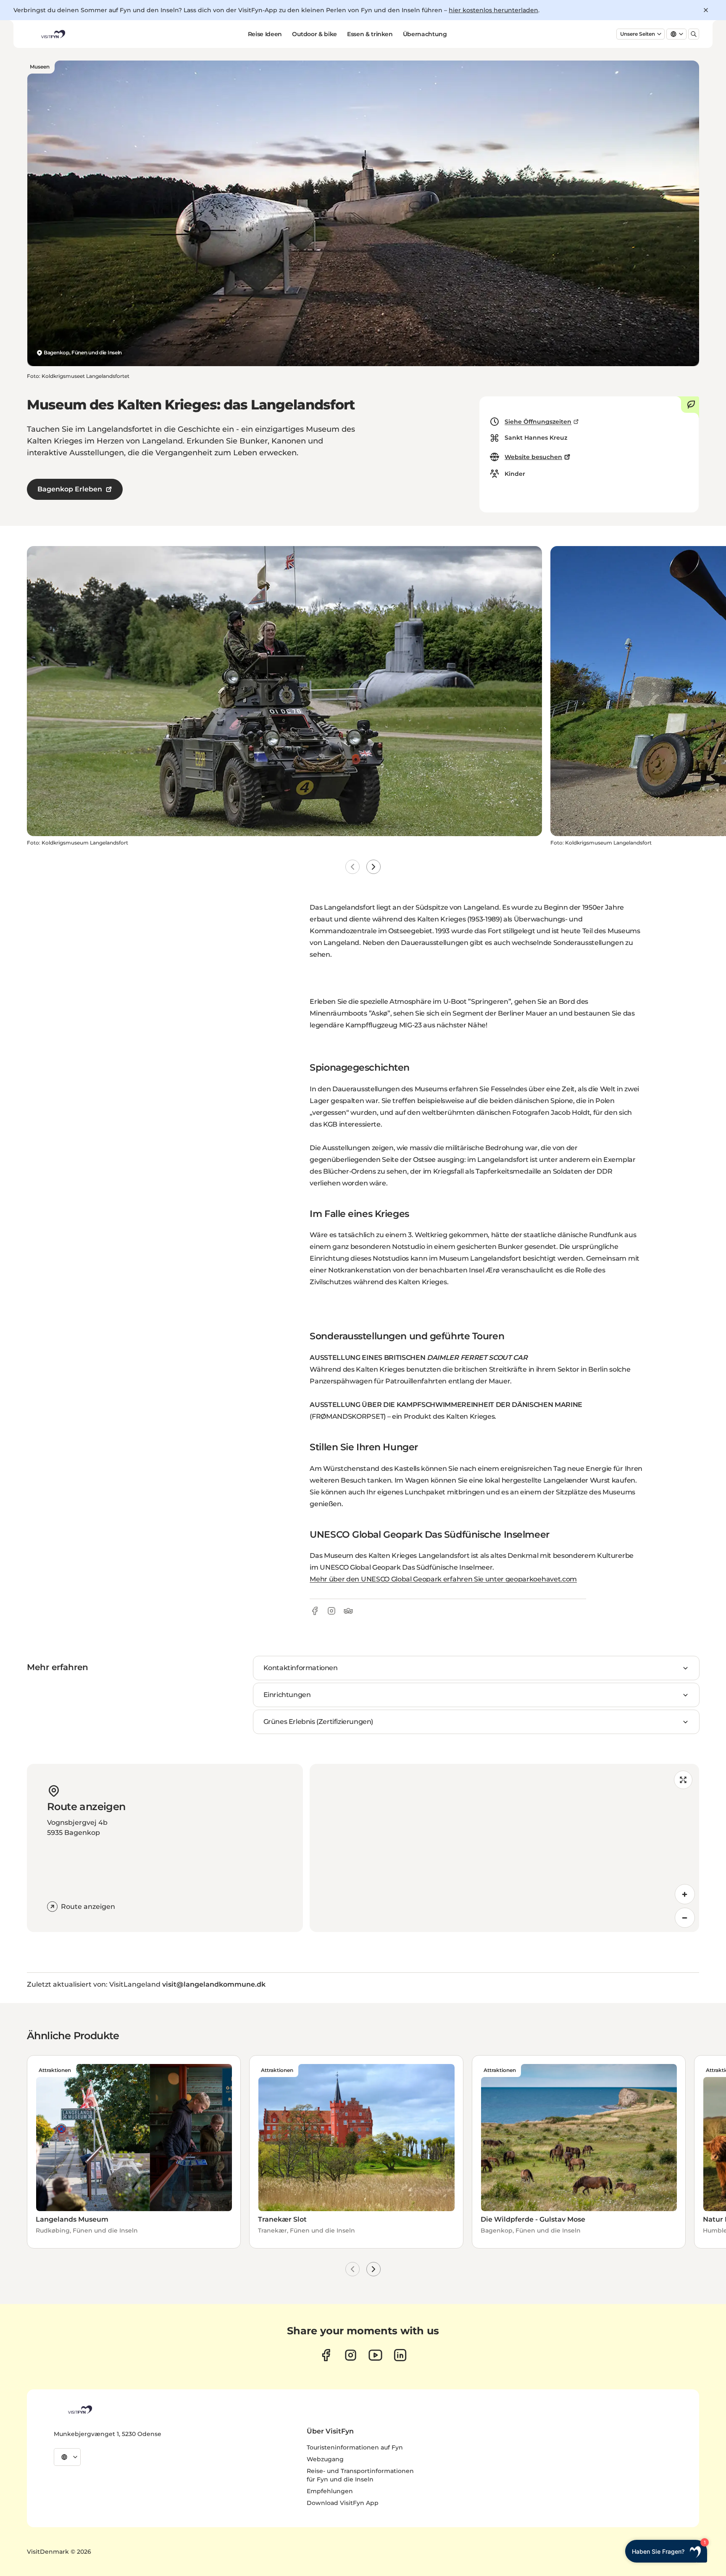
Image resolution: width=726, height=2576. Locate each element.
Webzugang (325, 2459)
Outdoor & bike (314, 34)
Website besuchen (533, 457)
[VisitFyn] (79, 2410)
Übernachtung (425, 34)
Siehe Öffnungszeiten (538, 422)
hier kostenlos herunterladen (493, 10)
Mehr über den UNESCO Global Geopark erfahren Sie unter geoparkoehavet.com (443, 1579)
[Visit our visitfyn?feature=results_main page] (375, 2355)
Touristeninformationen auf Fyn (355, 2447)
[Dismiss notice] (706, 10)
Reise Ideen (265, 34)
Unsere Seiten (638, 34)
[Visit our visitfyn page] (351, 2355)
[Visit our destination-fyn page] (400, 2355)
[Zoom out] (685, 1918)
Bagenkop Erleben (70, 489)
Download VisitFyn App (343, 2503)
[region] (504, 1848)
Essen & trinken (370, 34)
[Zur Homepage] (53, 34)
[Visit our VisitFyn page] (326, 2355)
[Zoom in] (685, 1894)
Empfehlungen (330, 2491)
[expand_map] (683, 1780)
